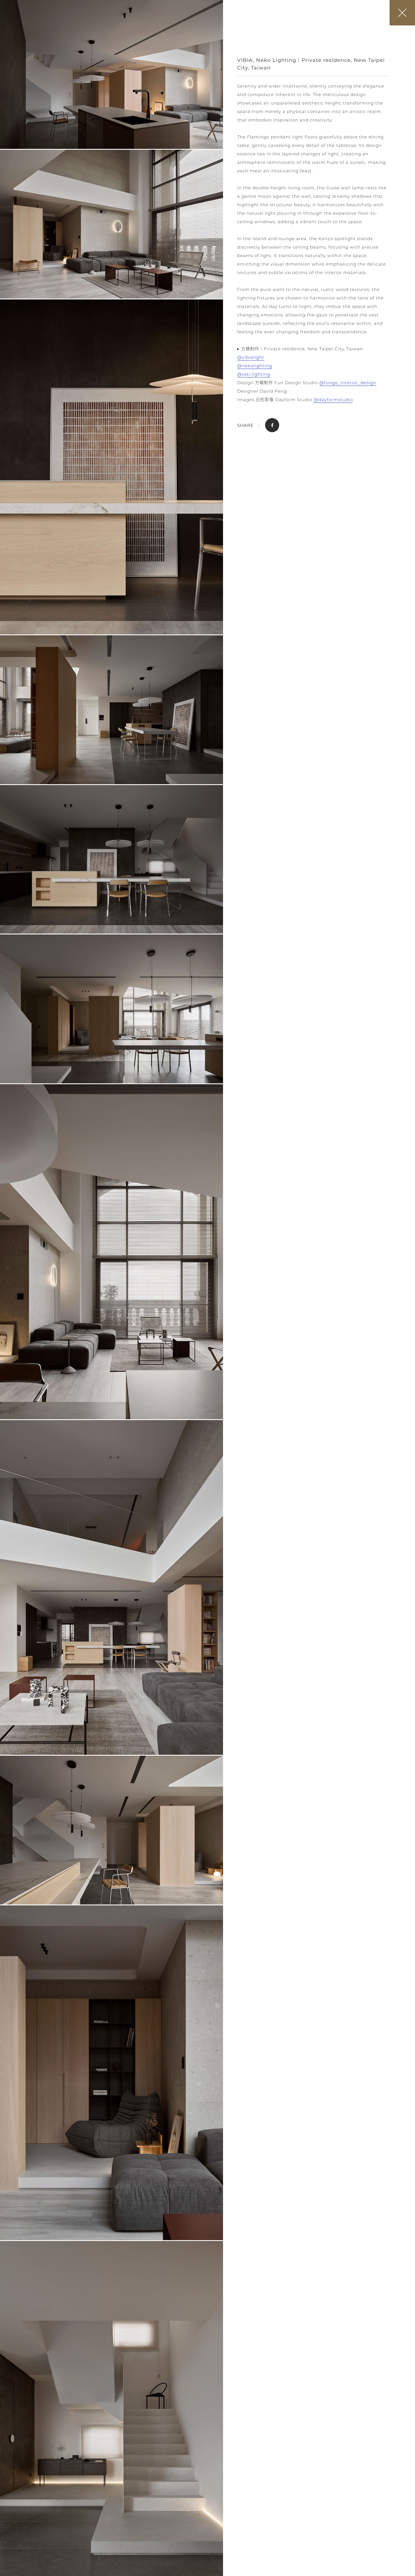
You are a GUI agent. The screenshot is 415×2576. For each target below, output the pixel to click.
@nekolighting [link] (255, 366)
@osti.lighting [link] (254, 374)
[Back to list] (402, 13)
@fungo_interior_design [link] (348, 383)
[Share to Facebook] (272, 425)
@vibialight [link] (251, 357)
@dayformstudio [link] (333, 400)
